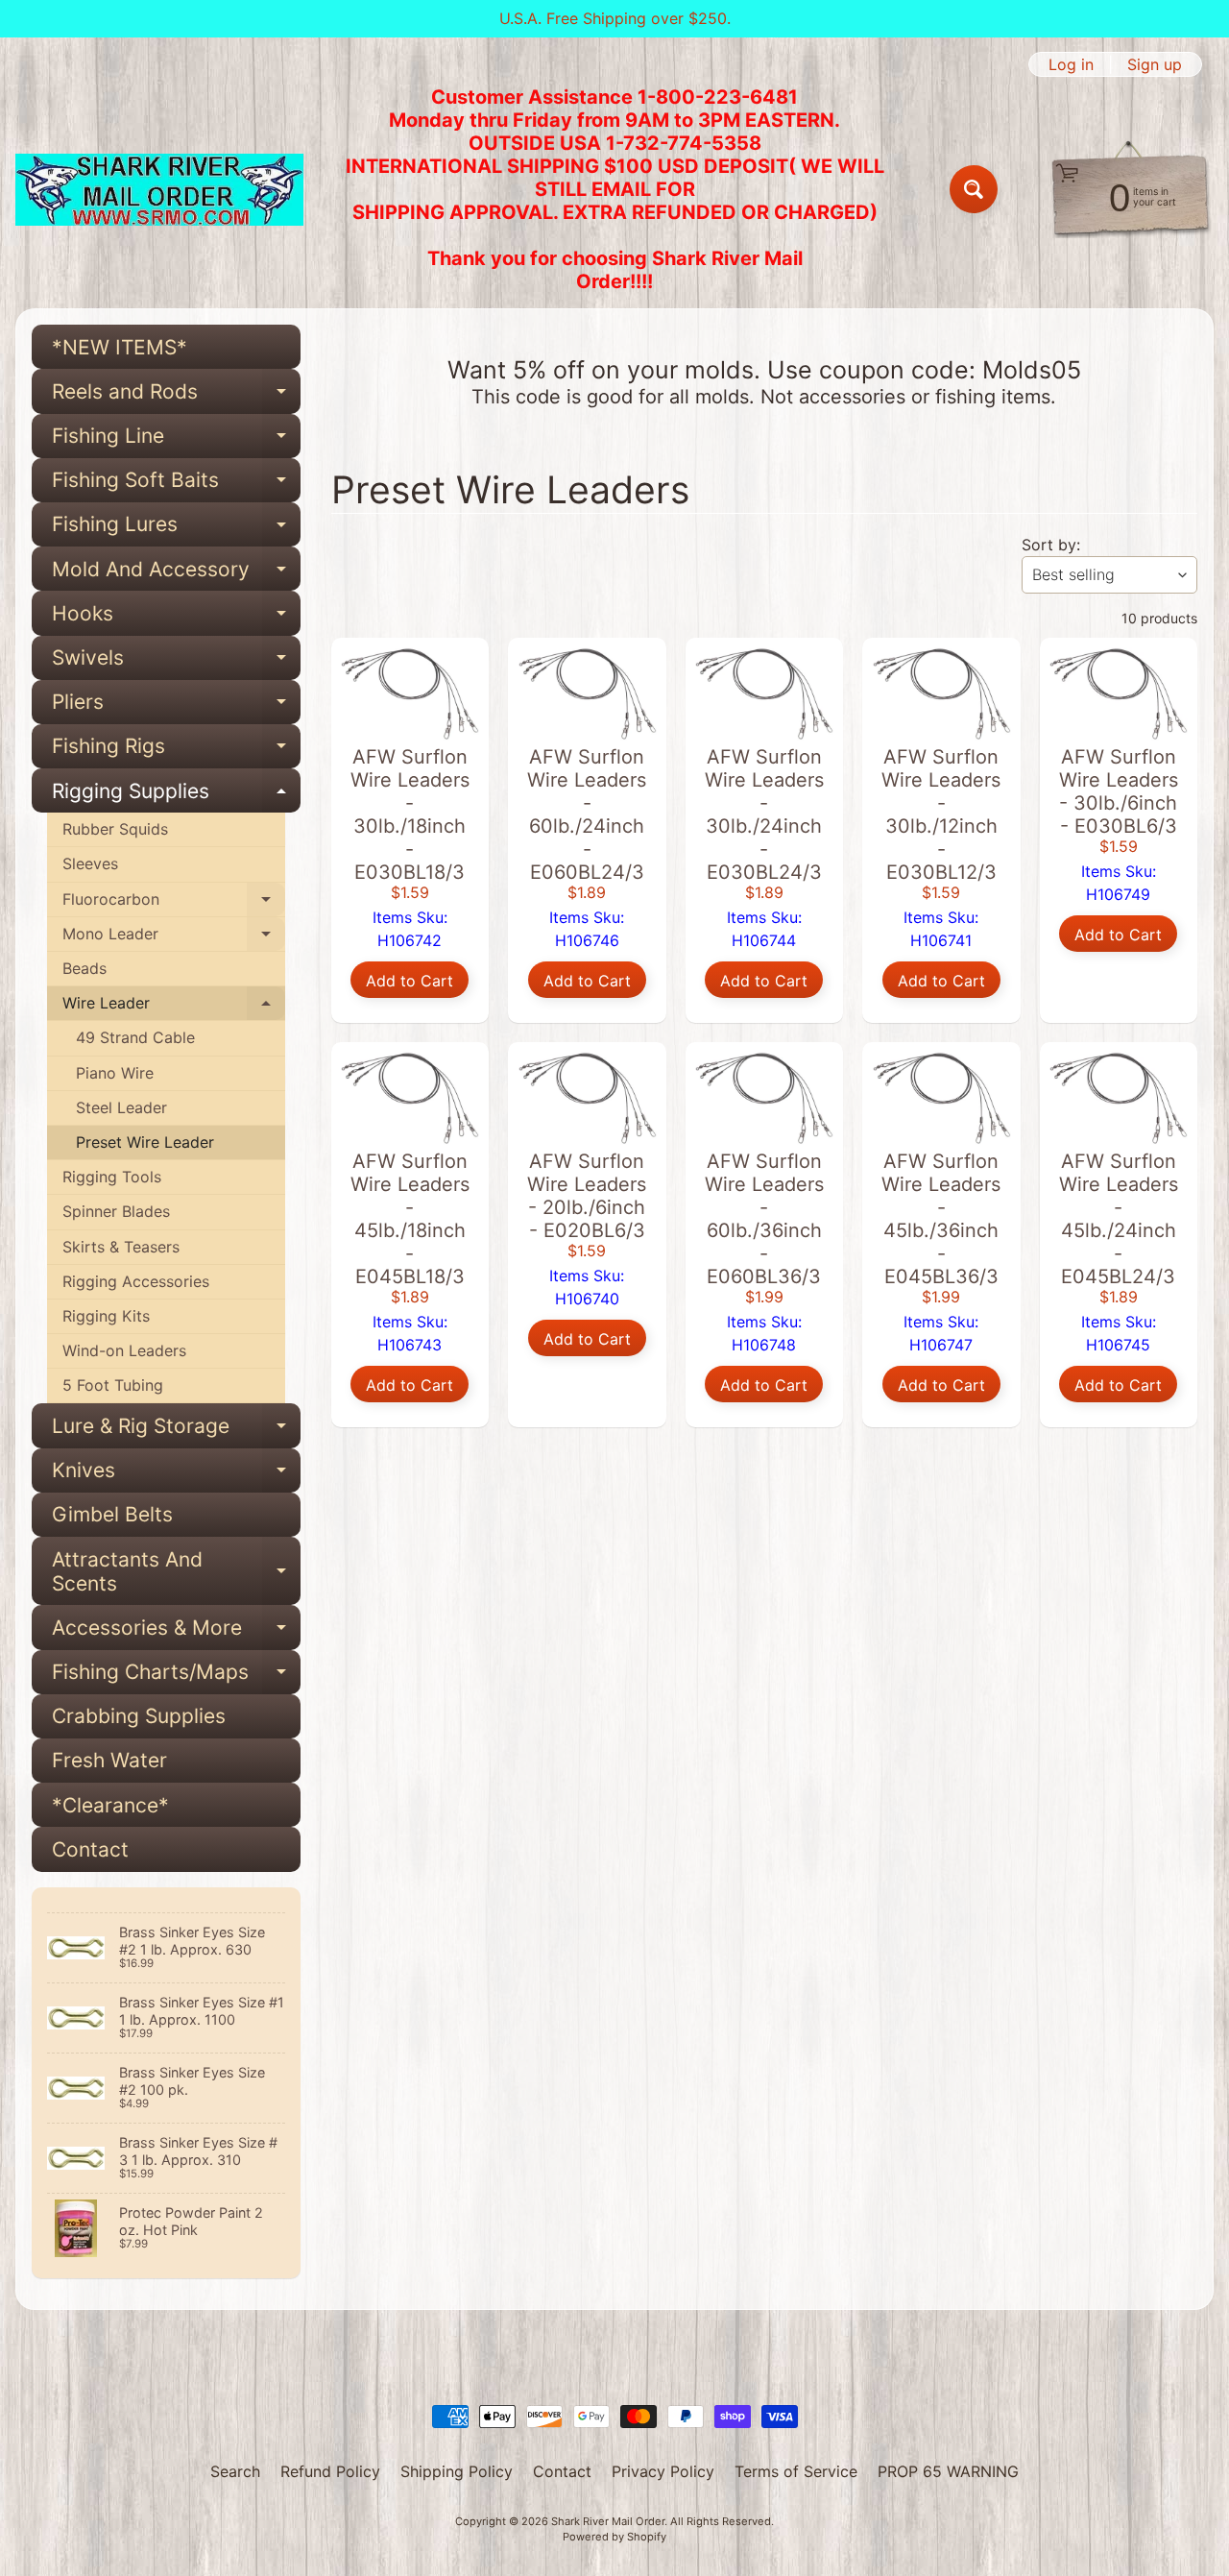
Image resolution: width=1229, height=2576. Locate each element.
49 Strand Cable (135, 1037)
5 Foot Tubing (113, 1385)
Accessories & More (176, 1632)
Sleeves (90, 863)
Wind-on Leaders (124, 1350)
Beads (84, 968)
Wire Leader (174, 1007)
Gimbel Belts (112, 1514)
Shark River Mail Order (608, 2521)
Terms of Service (796, 2471)
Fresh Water (109, 1760)
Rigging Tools (112, 1177)
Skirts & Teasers (121, 1247)
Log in (1071, 64)
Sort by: (1051, 545)
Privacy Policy (663, 2471)
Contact (90, 1849)
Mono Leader (174, 938)
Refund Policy (330, 2471)
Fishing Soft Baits (176, 485)
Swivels (176, 663)
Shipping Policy (457, 2471)
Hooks (176, 618)
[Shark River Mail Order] (159, 190)
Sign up (1155, 64)
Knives (176, 1475)
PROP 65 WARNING (948, 2471)
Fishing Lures (176, 529)
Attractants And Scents (176, 1572)
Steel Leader (121, 1107)
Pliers (176, 707)
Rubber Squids (115, 829)
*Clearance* (110, 1805)
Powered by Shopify (614, 2537)
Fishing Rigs (176, 751)
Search (235, 2471)
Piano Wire (115, 1073)
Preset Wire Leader (145, 1142)
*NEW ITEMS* (120, 347)
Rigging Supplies (176, 796)
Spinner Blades (116, 1211)
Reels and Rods (176, 396)
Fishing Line (176, 441)
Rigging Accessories (136, 1281)
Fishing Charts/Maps (176, 1677)
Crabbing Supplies (139, 1716)
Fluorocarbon (174, 903)
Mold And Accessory (176, 574)
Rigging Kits (106, 1316)
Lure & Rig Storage (176, 1431)
